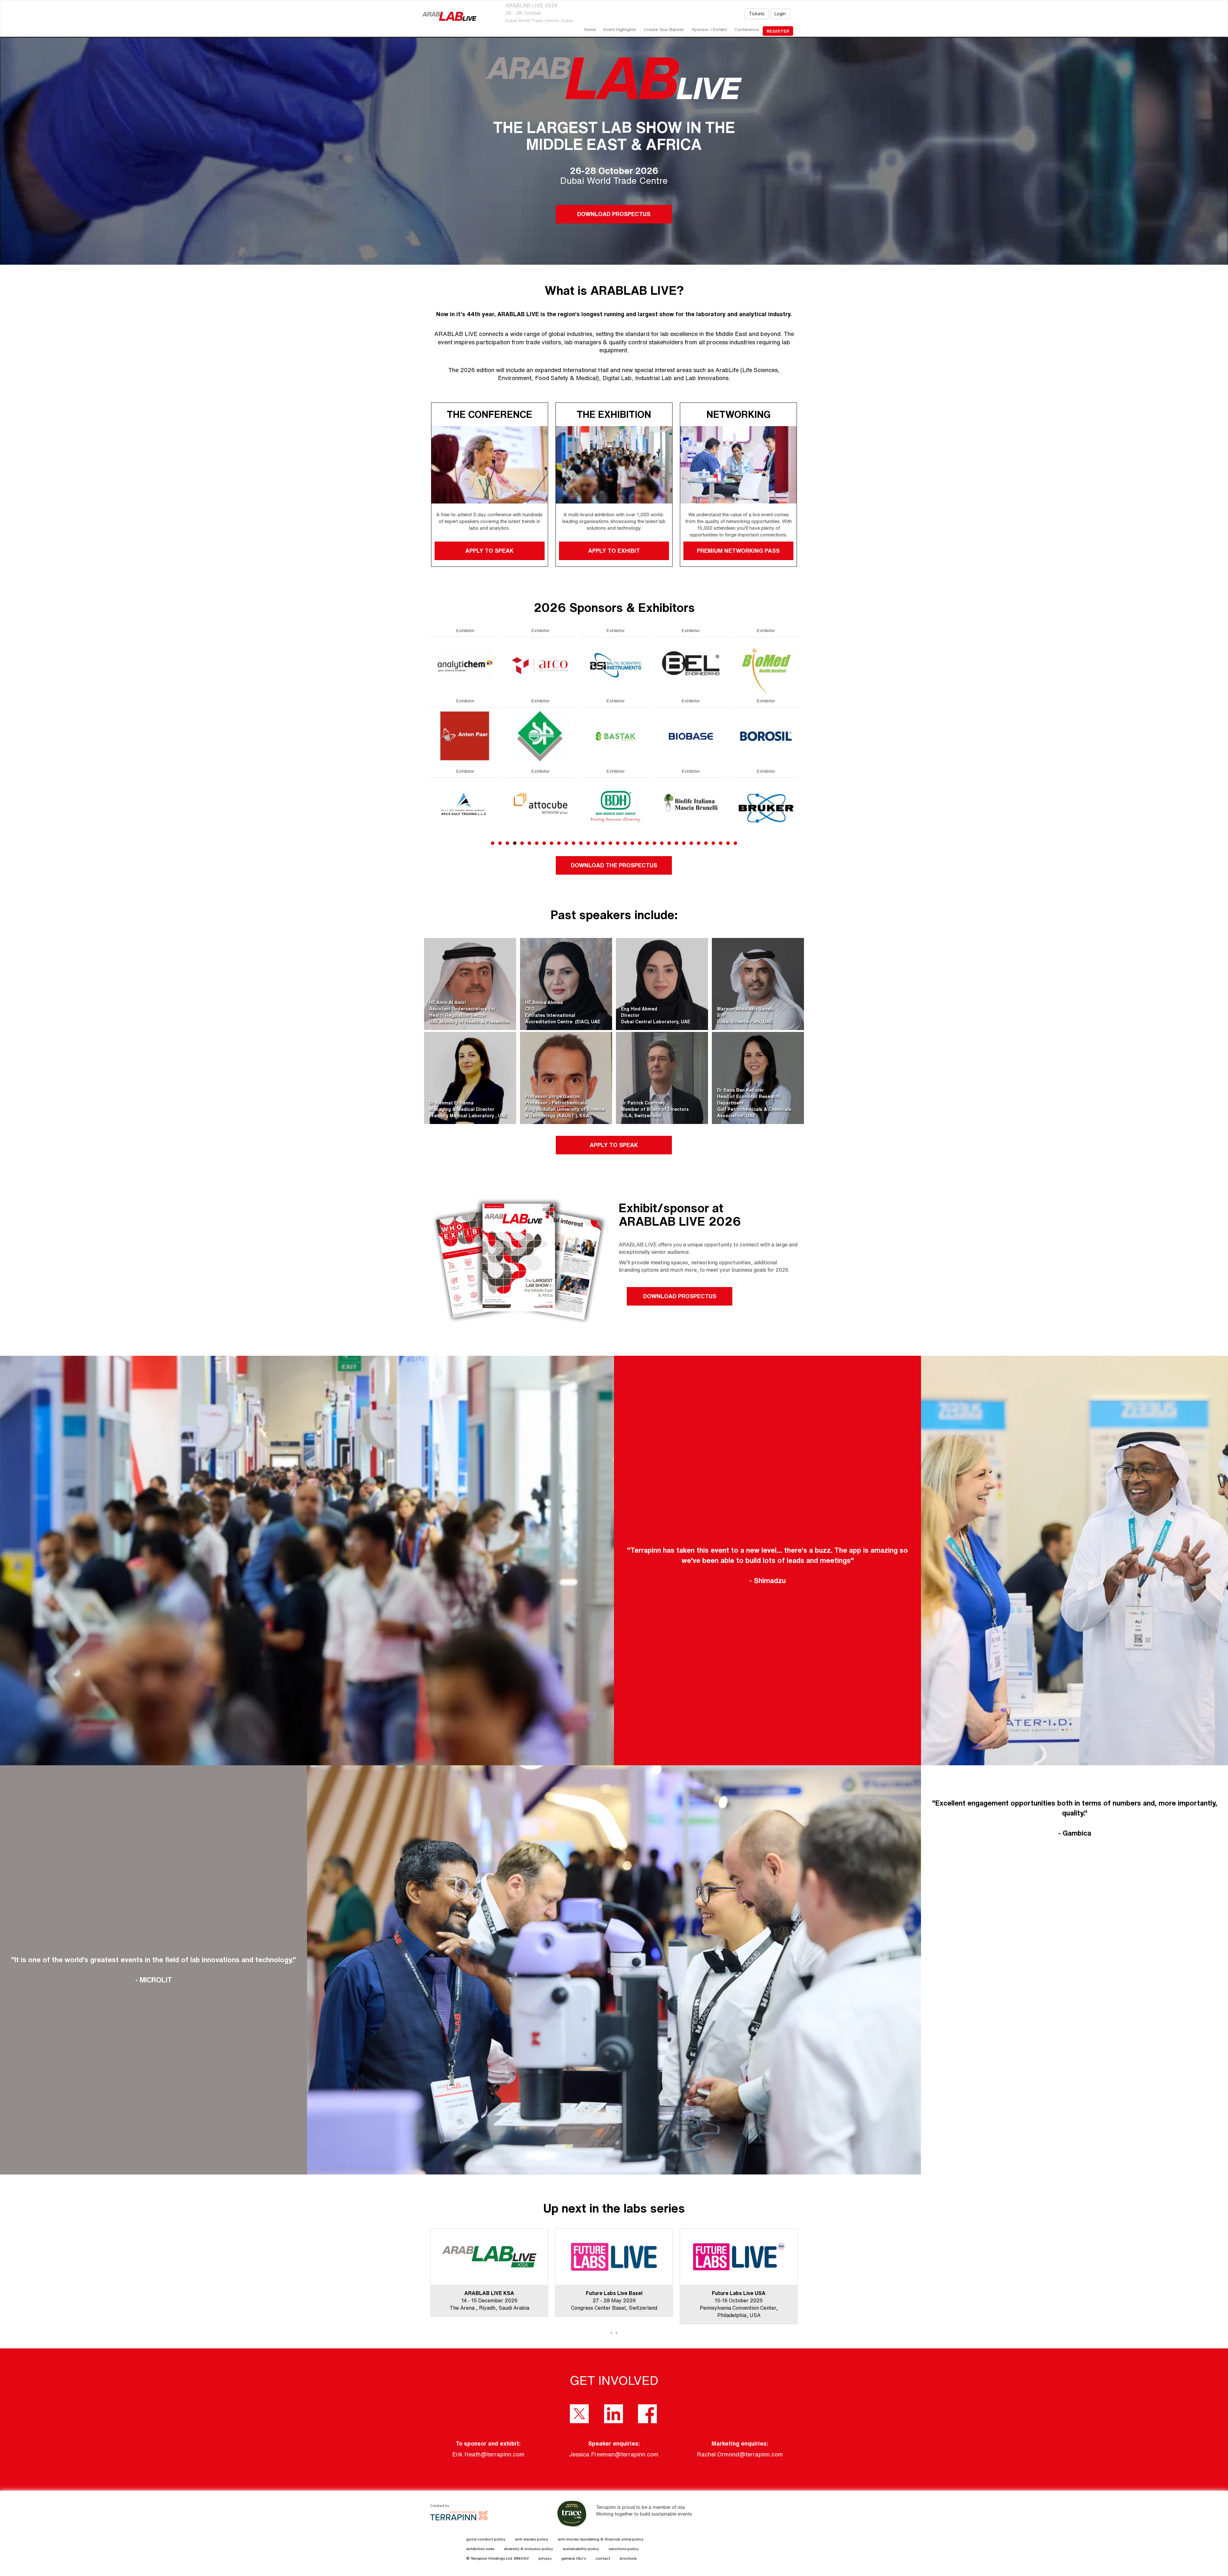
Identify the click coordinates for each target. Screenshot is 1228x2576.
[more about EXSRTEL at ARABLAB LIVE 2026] (465, 665)
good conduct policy (486, 2539)
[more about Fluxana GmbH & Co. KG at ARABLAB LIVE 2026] (616, 665)
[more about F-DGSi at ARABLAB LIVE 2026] (540, 665)
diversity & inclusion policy (528, 2549)
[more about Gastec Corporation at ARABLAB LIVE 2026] (616, 806)
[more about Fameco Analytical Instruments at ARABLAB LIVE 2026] (465, 806)
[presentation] (611, 2332)
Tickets (757, 14)
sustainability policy (581, 2549)
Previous (430, 751)
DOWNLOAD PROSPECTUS (614, 214)
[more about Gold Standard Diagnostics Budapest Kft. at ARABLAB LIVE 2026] (691, 806)
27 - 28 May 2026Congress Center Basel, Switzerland (489, 2300)
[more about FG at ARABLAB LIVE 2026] (540, 736)
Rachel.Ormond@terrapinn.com (740, 2454)
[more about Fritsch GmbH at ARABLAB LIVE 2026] (616, 736)
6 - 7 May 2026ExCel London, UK (739, 2300)
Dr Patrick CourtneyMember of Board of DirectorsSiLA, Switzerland (655, 1109)
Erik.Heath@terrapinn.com (488, 2454)
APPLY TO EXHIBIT (614, 550)
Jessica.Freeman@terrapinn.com (614, 2454)
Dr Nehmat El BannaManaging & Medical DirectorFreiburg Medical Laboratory (462, 1109)
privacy (545, 2558)
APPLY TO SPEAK (489, 550)
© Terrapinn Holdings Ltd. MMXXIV (498, 2558)
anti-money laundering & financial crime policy (601, 2539)
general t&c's (574, 2558)
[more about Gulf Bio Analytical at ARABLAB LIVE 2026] (766, 665)
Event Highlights (620, 29)
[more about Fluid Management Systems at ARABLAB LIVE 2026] (540, 806)
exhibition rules (480, 2549)
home (590, 29)
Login (780, 14)
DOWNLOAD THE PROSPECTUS (614, 865)
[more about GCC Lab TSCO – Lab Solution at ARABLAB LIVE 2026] (691, 665)
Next (799, 751)
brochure (628, 2558)
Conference (747, 29)
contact (603, 2558)
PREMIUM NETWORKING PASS (739, 550)
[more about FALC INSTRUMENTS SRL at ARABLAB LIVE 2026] (465, 736)
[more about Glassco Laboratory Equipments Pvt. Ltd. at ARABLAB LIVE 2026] (691, 736)
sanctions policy (624, 2549)
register (778, 31)
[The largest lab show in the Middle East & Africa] (449, 16)
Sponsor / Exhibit (709, 29)
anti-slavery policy (531, 2539)
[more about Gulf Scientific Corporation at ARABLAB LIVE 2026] (766, 736)
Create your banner (664, 29)
